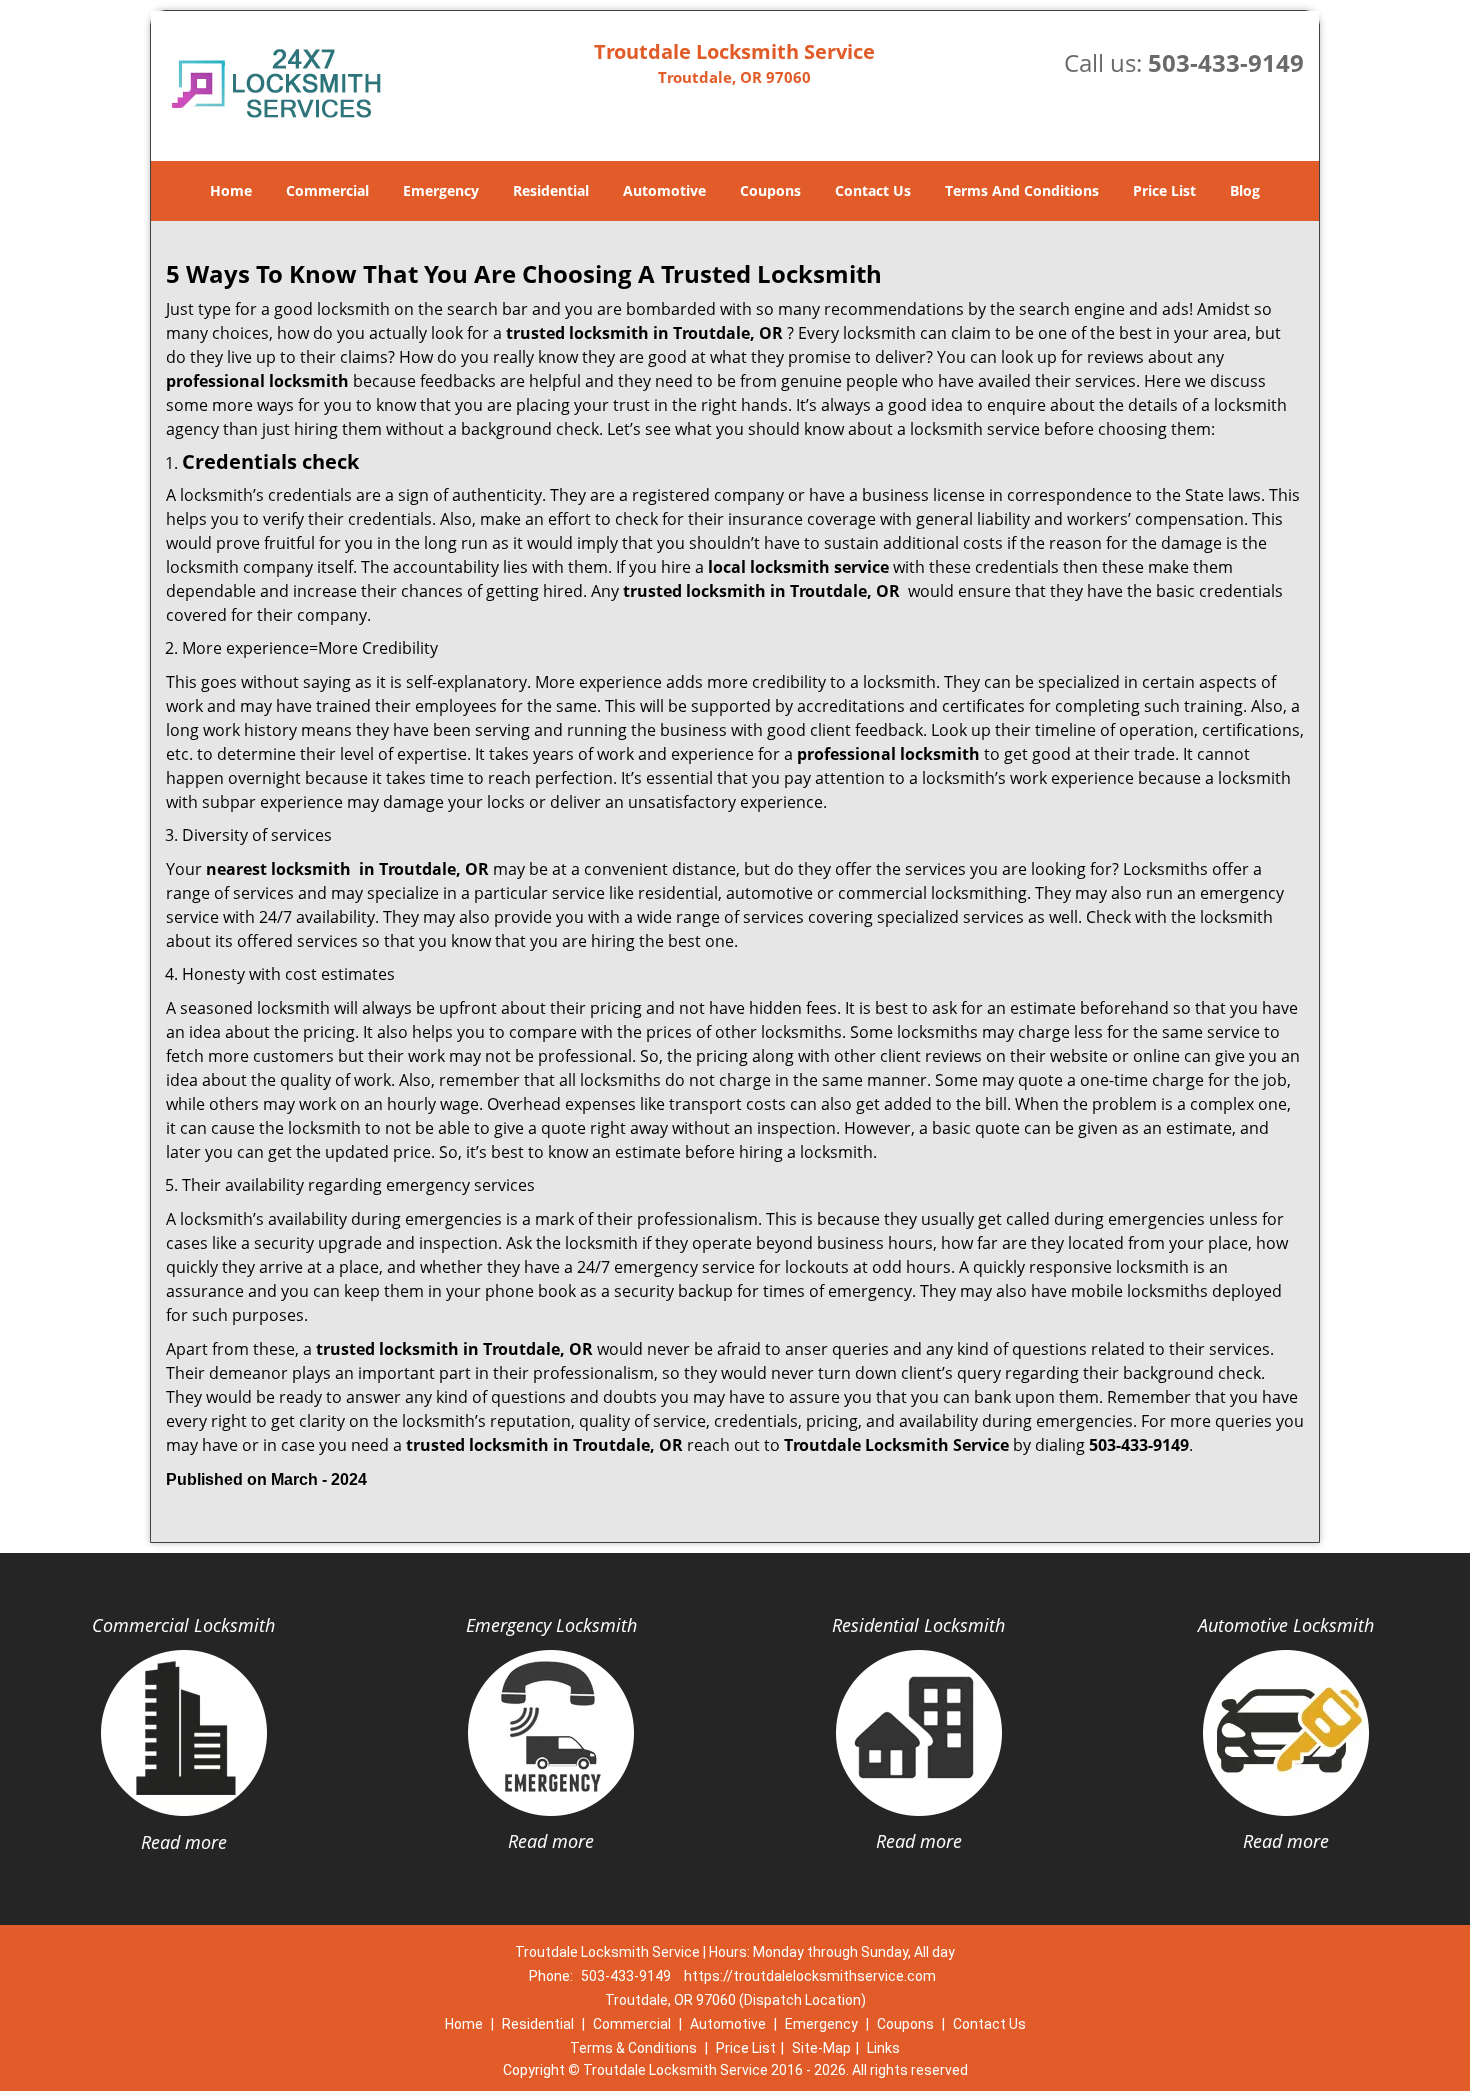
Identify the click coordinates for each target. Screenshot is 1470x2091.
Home (231, 190)
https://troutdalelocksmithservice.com (810, 1976)
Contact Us (873, 190)
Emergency (441, 190)
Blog (1245, 190)
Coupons (770, 190)
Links (883, 2048)
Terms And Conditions (1022, 190)
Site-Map (821, 2048)
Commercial (327, 190)
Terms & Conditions (633, 2048)
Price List (1164, 190)
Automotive (664, 190)
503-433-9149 (1226, 62)
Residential (551, 190)
